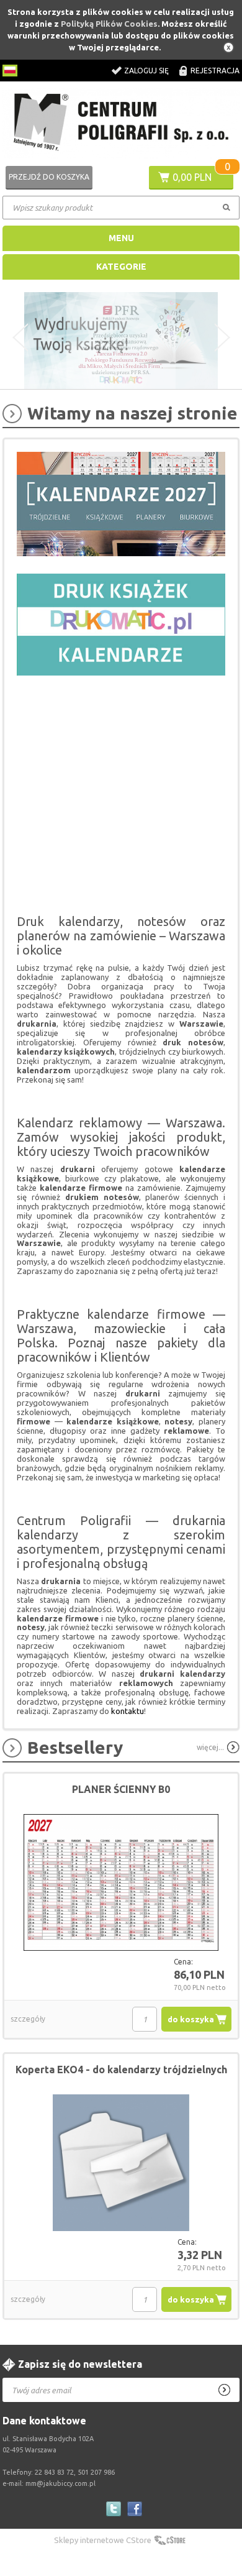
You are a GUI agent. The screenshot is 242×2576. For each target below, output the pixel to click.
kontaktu (128, 1711)
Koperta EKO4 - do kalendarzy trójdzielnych (121, 2070)
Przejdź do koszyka (49, 177)
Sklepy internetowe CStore (103, 2540)
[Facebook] (135, 2509)
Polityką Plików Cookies (109, 24)
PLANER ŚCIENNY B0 (121, 1789)
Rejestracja (215, 71)
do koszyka (191, 2019)
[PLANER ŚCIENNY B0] (121, 1883)
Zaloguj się (146, 71)
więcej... (210, 1747)
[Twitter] (114, 2509)
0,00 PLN (192, 177)
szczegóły (28, 2019)
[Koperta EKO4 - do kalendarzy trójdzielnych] (121, 2163)
